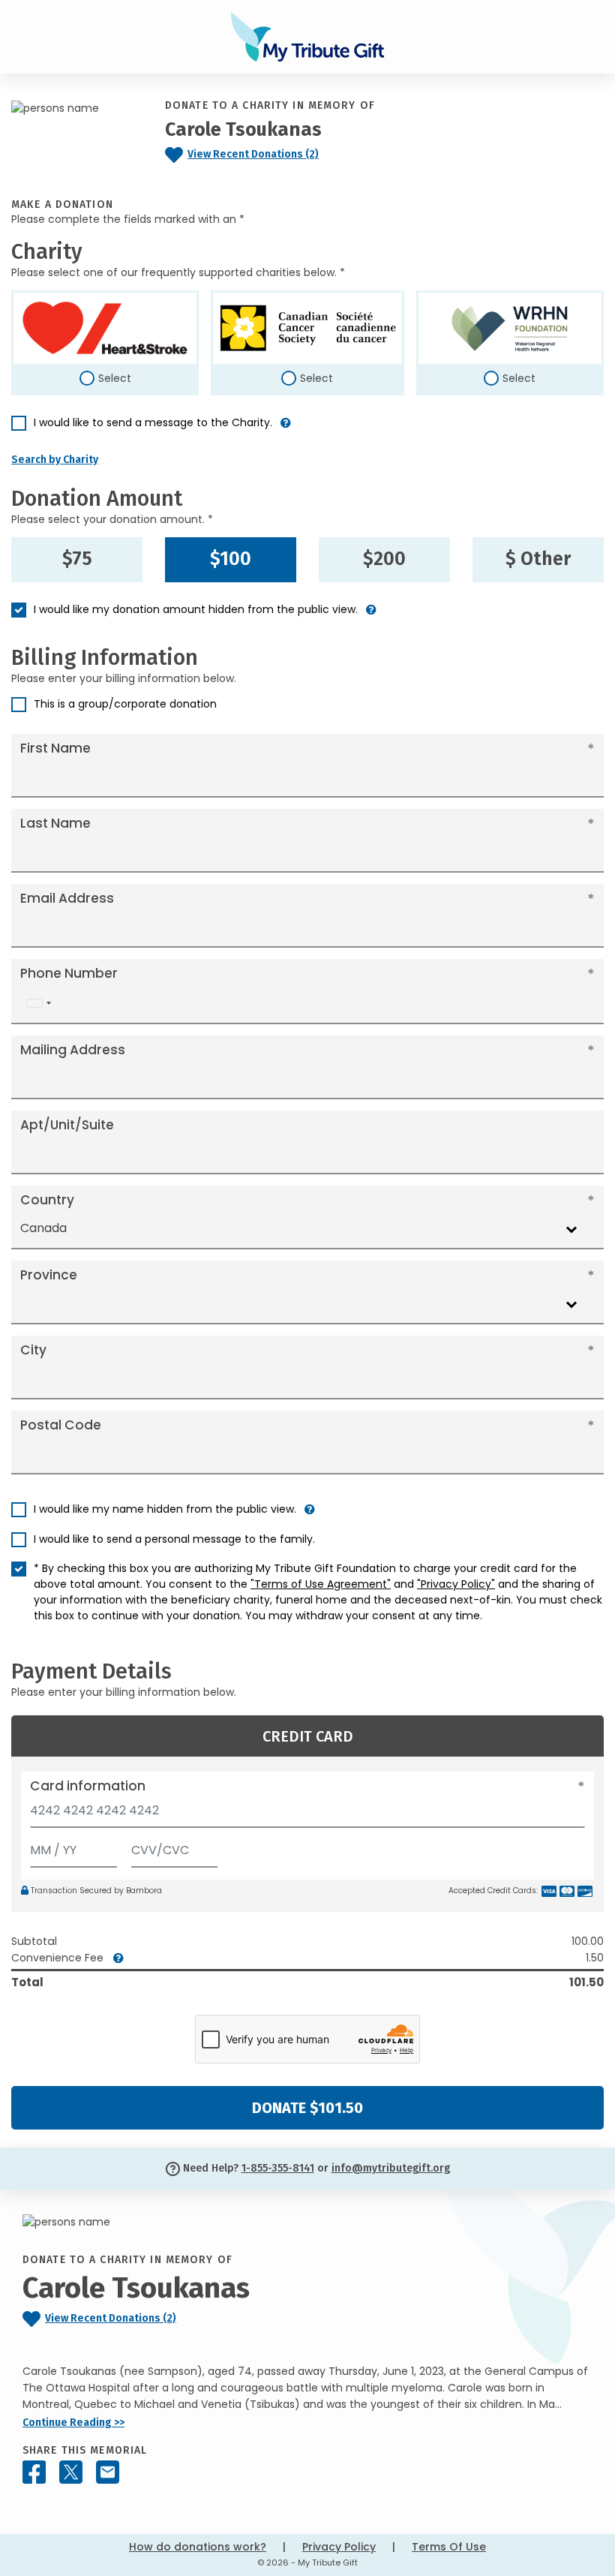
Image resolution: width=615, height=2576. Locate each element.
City (33, 1350)
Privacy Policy (339, 2547)
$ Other (538, 559)
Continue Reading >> (73, 2423)
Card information (88, 1786)
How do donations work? (198, 2547)
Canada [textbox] (43, 1228)
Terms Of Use (449, 2547)
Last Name (55, 823)
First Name (55, 748)
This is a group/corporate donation (125, 704)
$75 (77, 559)
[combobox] (38, 1004)
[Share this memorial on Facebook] (34, 2472)
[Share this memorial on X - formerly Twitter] (71, 2472)
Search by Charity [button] (55, 460)
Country (47, 1200)
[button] (286, 429)
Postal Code (61, 1425)
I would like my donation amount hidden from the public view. (196, 609)
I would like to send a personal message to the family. (174, 1539)
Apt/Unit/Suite (67, 1125)
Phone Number (69, 973)
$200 (384, 559)
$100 (231, 559)
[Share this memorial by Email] (108, 2472)
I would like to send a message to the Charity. (153, 422)
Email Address (67, 898)
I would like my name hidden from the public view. (165, 1509)
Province (49, 1275)
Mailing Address (73, 1050)
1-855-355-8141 (278, 2168)
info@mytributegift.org (391, 2168)
